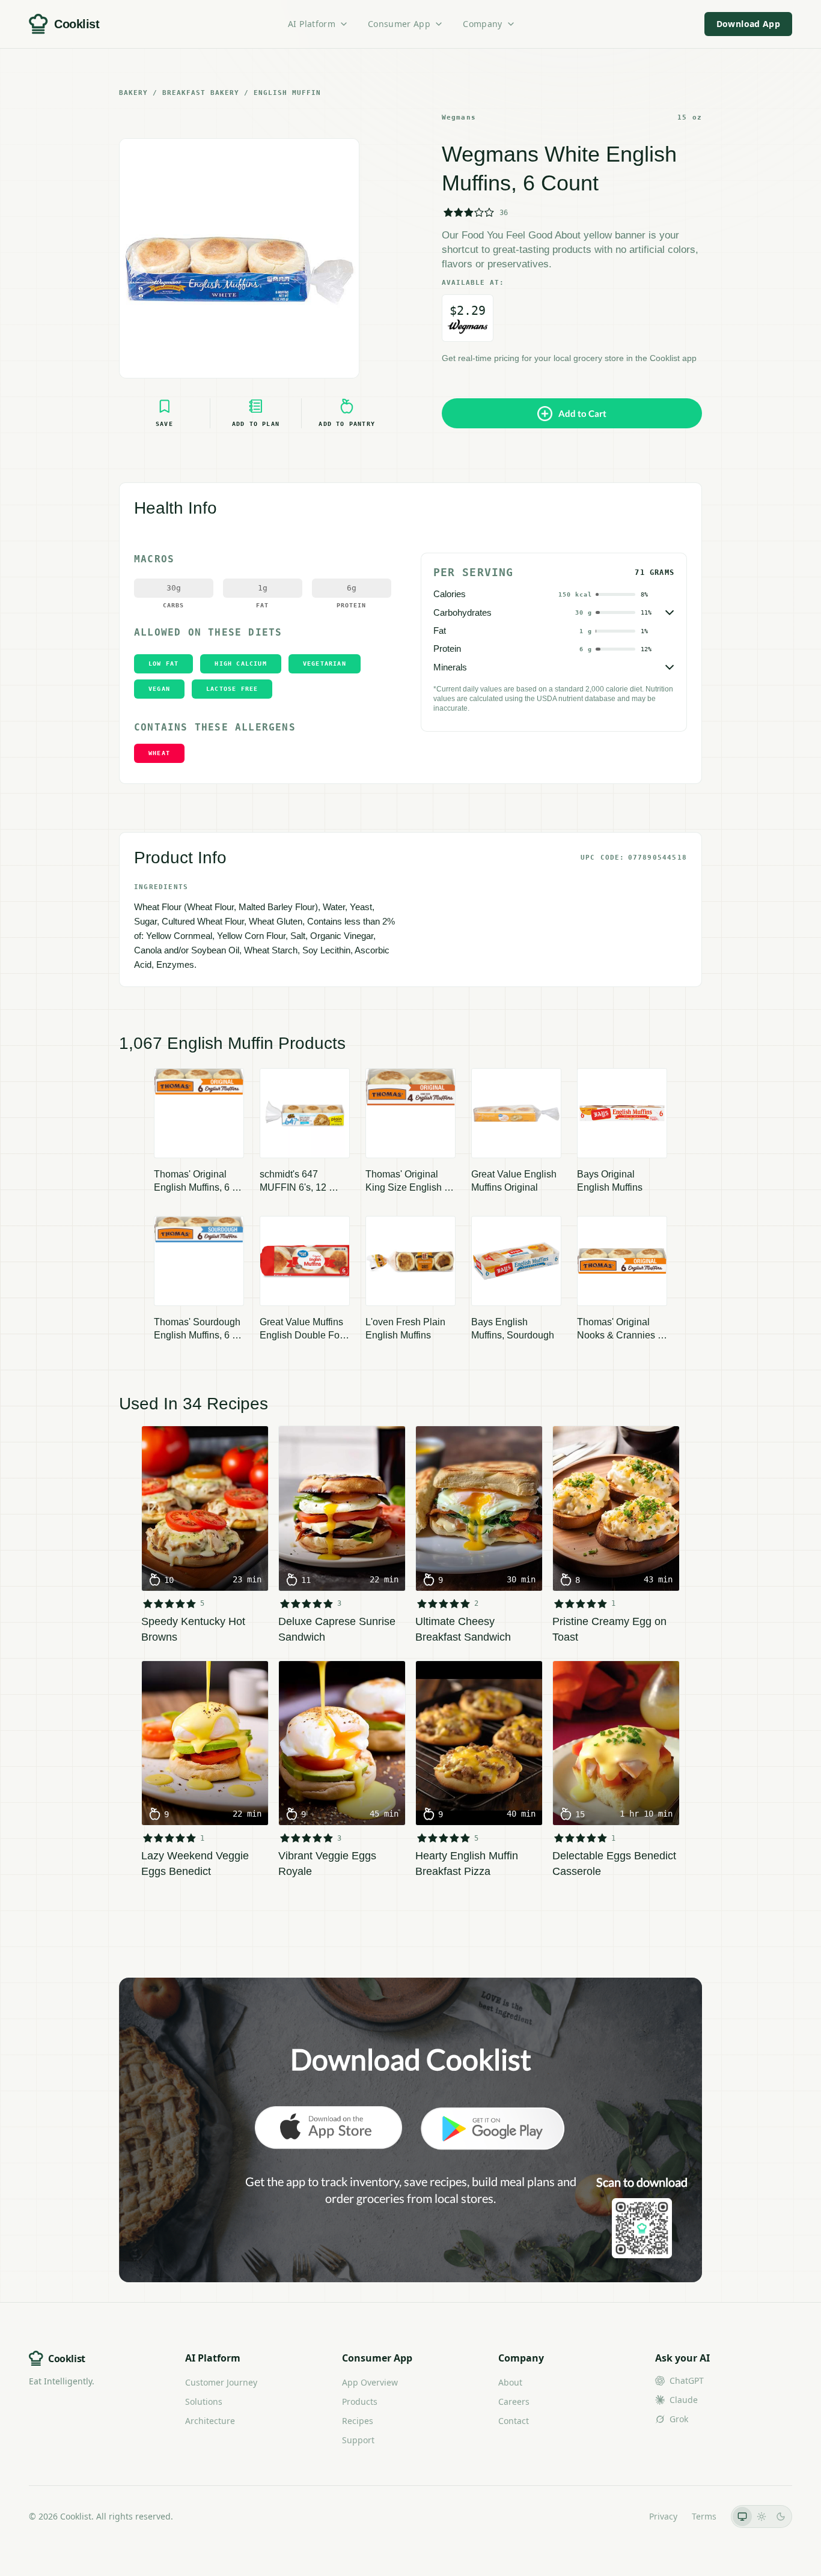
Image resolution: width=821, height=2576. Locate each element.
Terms (704, 2516)
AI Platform (312, 24)
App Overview (370, 2382)
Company (482, 24)
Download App (748, 24)
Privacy (663, 2516)
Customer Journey (221, 2382)
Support (358, 2440)
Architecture (210, 2421)
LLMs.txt (618, 2516)
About (510, 2382)
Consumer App (399, 24)
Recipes (358, 2421)
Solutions (204, 2401)
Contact (514, 2421)
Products (360, 2401)
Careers (514, 2401)
